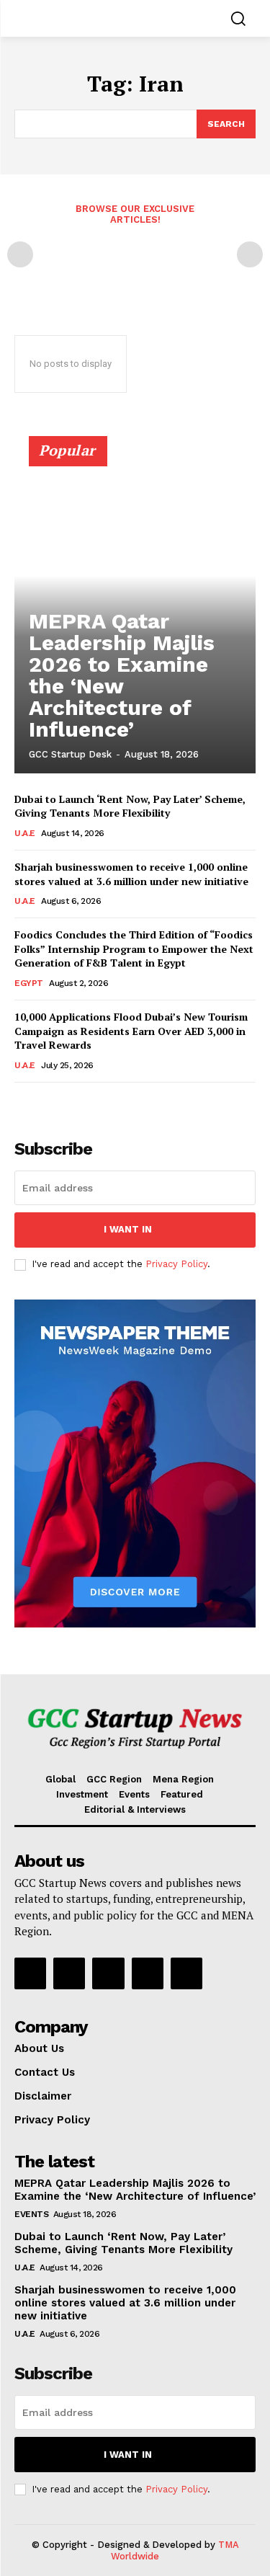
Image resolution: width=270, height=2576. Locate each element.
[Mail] (148, 1973)
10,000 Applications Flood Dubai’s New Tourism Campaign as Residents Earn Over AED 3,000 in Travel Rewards (131, 1031)
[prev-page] (20, 254)
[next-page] (46, 1102)
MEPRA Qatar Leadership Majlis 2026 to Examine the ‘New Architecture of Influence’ (122, 675)
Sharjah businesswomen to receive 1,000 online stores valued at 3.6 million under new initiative (131, 874)
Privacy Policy (176, 1264)
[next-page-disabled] (250, 254)
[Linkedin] (108, 1973)
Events (31, 2214)
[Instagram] (69, 1973)
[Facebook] (30, 1973)
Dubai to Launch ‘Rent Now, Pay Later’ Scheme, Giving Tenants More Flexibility (130, 806)
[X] (186, 1973)
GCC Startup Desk (70, 754)
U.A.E (25, 833)
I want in (128, 1229)
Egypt (29, 983)
